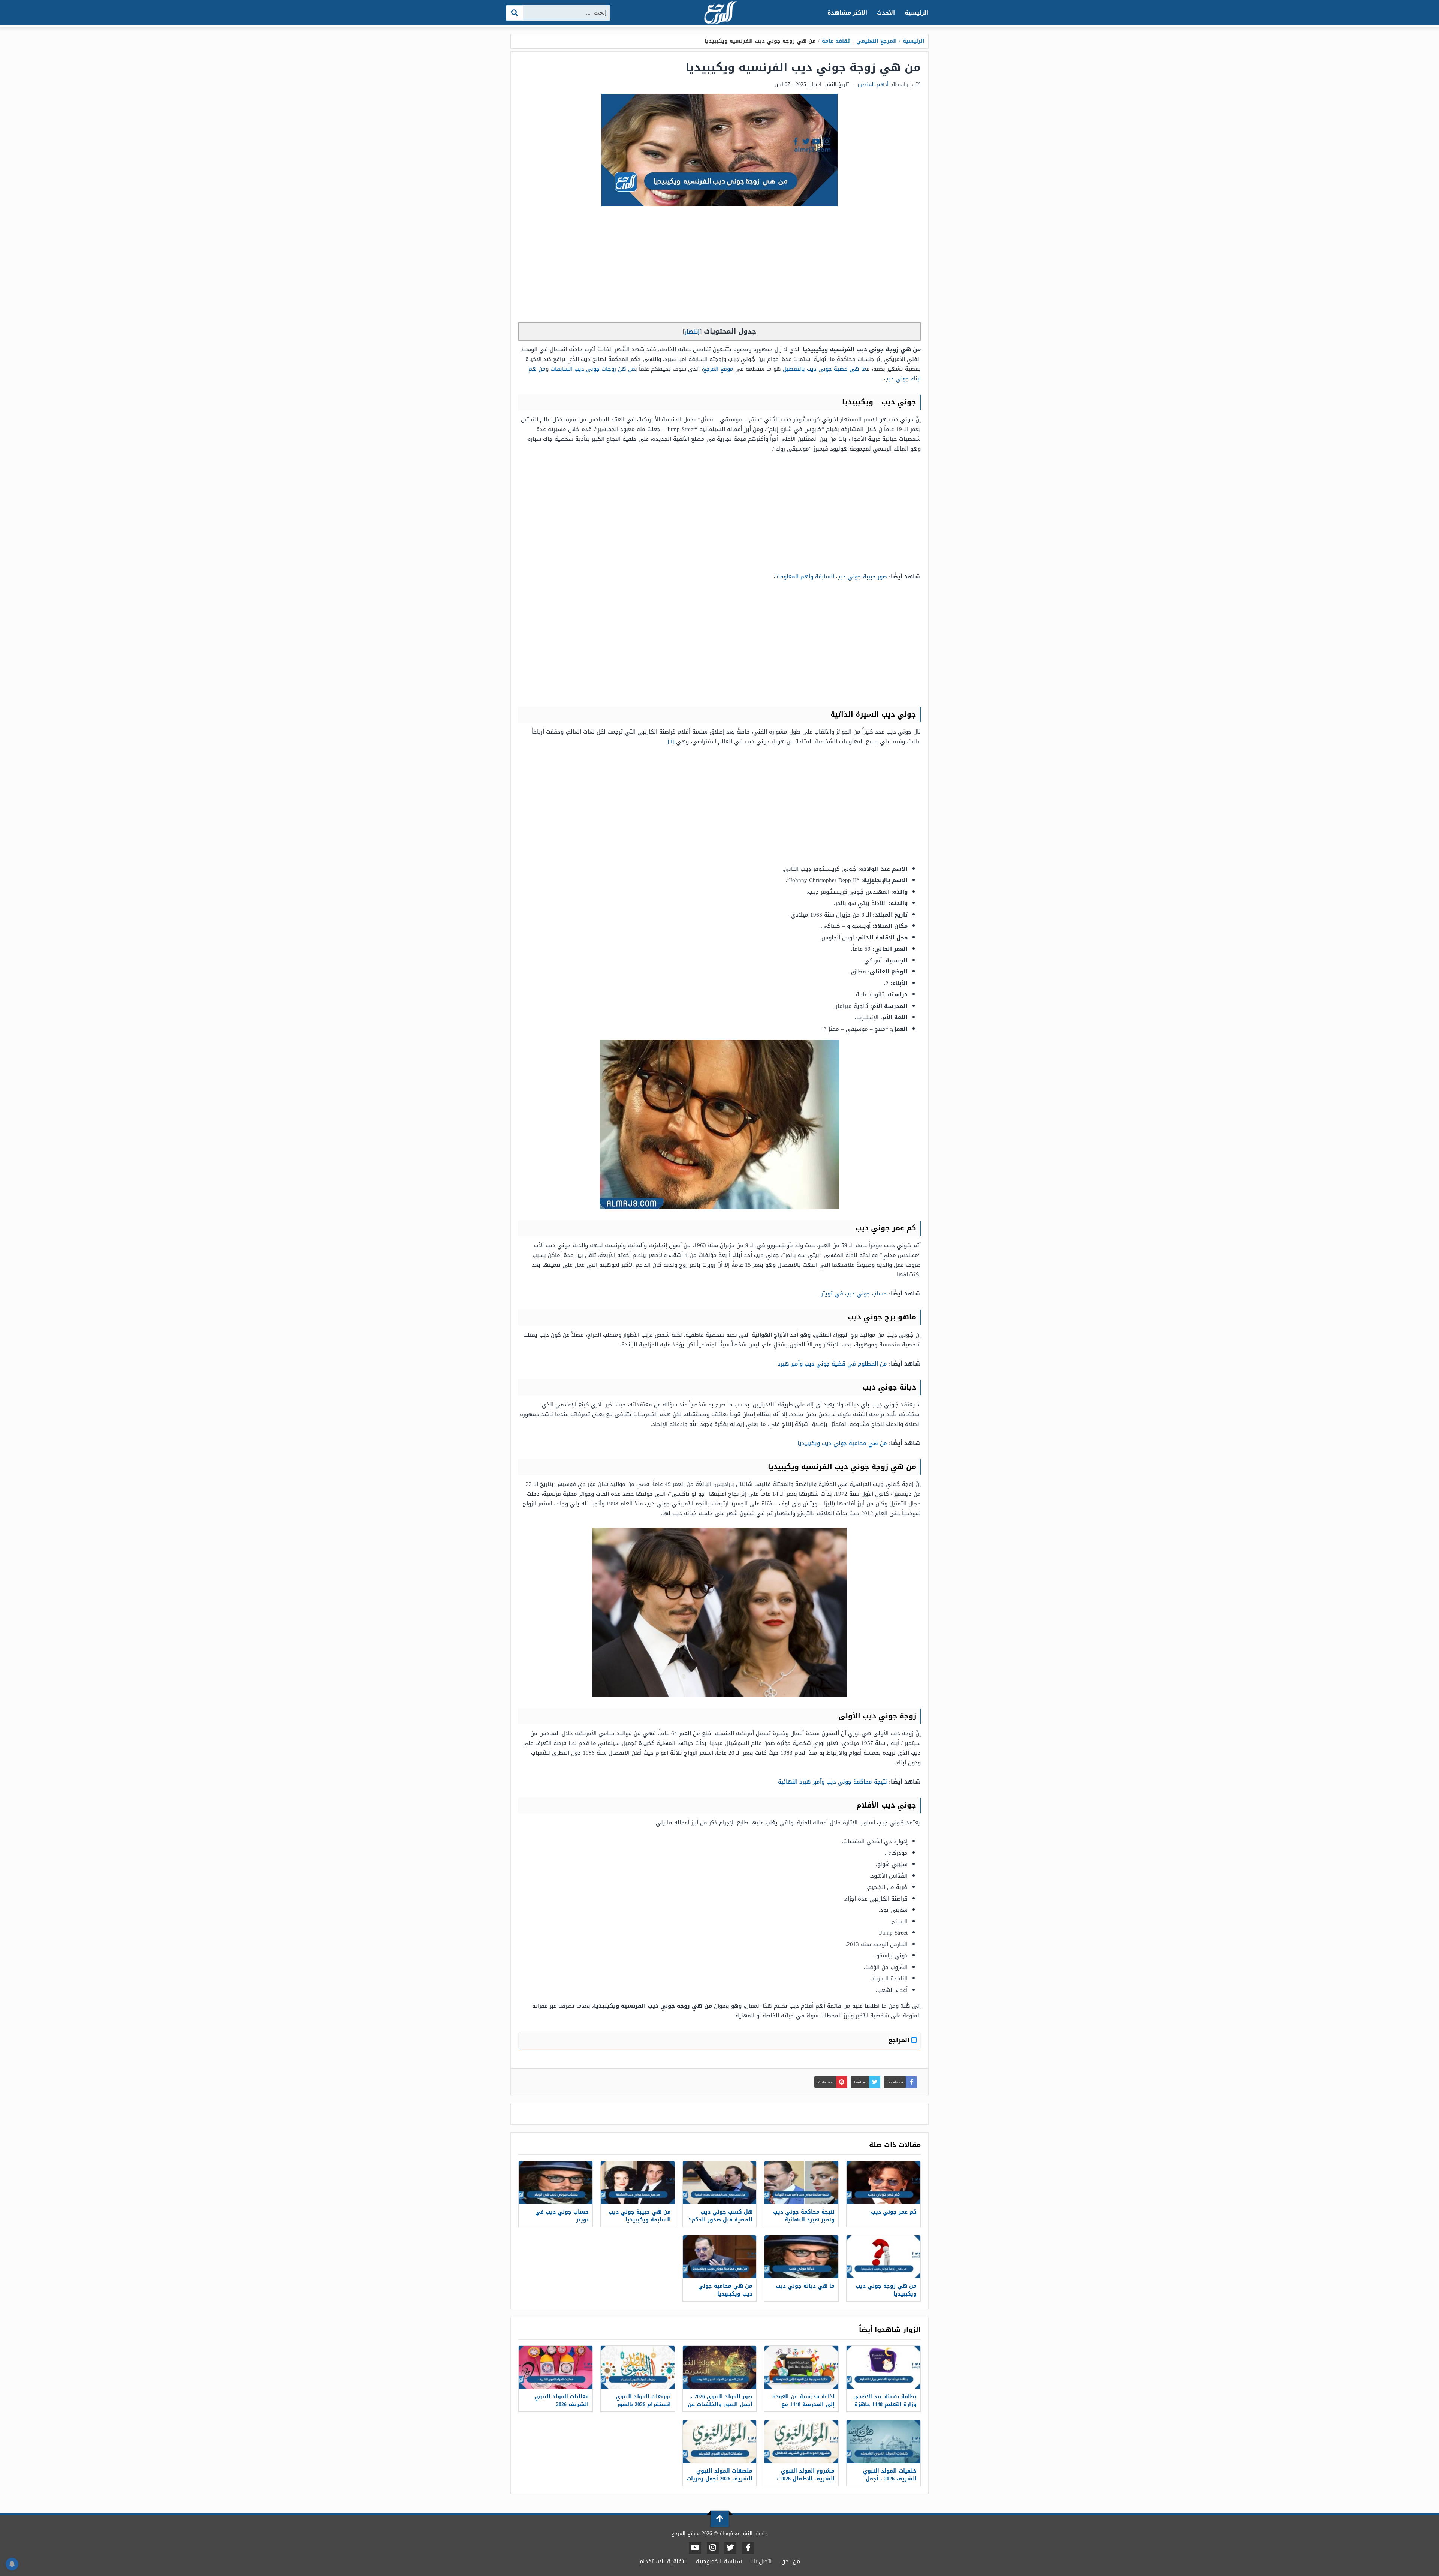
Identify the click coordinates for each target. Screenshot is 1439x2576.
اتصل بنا (762, 2561)
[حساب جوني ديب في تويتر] (556, 2183)
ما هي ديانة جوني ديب (805, 2286)
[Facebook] (748, 2548)
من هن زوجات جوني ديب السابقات (593, 369)
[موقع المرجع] (719, 13)
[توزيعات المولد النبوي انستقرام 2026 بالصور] (638, 2367)
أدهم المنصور (873, 85)
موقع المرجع (718, 369)
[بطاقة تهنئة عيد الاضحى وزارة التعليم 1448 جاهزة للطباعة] (883, 2367)
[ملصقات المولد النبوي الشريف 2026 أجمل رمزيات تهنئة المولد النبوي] (720, 2442)
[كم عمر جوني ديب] (883, 2183)
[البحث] (515, 13)
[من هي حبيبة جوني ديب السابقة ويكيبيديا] (638, 2183)
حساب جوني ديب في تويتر (854, 1294)
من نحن (791, 2561)
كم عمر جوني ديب (894, 2212)
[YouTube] (695, 2548)
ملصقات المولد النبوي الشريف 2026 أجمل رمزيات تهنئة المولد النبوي (719, 2479)
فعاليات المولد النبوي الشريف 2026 (562, 2401)
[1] (671, 741)
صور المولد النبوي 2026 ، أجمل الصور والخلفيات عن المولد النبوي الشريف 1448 (720, 2408)
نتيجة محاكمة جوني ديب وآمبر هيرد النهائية (832, 1782)
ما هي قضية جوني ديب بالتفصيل (825, 369)
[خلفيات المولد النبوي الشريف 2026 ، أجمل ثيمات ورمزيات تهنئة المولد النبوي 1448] (883, 2442)
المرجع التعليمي (877, 41)
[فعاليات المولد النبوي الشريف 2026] (556, 2367)
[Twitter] (730, 2548)
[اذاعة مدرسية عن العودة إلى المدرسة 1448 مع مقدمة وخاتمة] (801, 2367)
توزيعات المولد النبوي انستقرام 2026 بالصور (643, 2401)
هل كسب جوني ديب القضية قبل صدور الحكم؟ (721, 2216)
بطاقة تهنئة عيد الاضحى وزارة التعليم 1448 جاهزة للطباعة (885, 2405)
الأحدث (886, 13)
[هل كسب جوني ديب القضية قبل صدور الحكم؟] (720, 2183)
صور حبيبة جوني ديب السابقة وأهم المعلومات (830, 577)
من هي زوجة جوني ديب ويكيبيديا (886, 2290)
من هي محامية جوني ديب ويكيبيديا (842, 1443)
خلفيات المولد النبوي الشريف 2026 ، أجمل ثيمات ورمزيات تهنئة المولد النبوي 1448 (890, 2483)
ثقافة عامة (836, 41)
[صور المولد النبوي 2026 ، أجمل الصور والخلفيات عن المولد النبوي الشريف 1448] (720, 2367)
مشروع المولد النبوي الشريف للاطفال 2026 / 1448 (806, 2479)
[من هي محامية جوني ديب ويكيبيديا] (720, 2257)
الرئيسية (916, 13)
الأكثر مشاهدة (847, 13)
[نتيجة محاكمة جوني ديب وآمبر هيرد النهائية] (801, 2183)
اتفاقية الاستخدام (663, 2561)
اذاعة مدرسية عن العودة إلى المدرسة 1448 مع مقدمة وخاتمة (803, 2405)
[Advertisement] (719, 266)
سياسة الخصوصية (719, 2561)
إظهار (692, 332)
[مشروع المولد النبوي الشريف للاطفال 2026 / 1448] (801, 2442)
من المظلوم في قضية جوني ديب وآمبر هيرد (832, 1364)
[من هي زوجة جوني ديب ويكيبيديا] (883, 2257)
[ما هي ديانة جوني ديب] (801, 2257)
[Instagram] (713, 2548)
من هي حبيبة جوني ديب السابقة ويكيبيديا (640, 2216)
